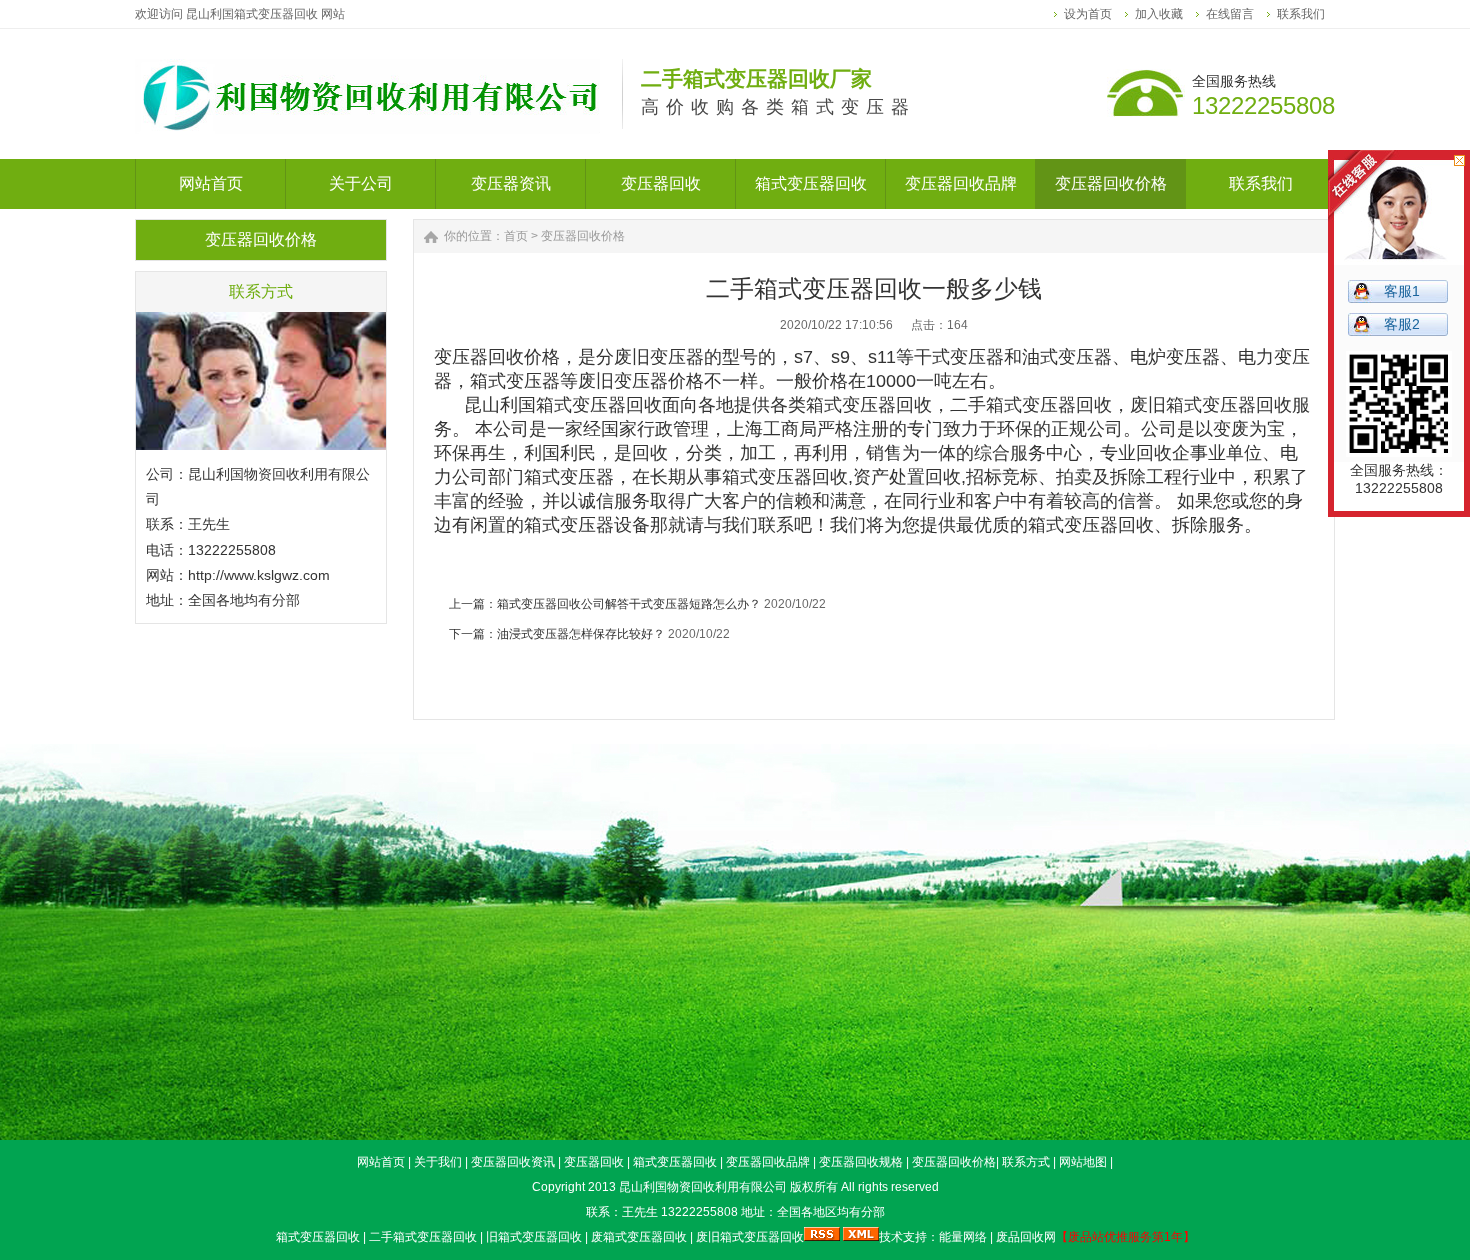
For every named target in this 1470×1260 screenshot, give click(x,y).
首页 (516, 236)
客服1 (1402, 291)
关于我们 (438, 1162)
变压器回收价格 (583, 236)
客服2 (1402, 324)
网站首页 (381, 1162)
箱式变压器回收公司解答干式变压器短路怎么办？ (629, 604)
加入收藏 (1159, 14)
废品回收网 (1026, 1237)
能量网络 (963, 1237)
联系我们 (1301, 14)
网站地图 (1083, 1162)
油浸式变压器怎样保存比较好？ (581, 634)
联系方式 (1026, 1162)
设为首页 (1088, 14)
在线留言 (1230, 14)
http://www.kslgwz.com (259, 575)
